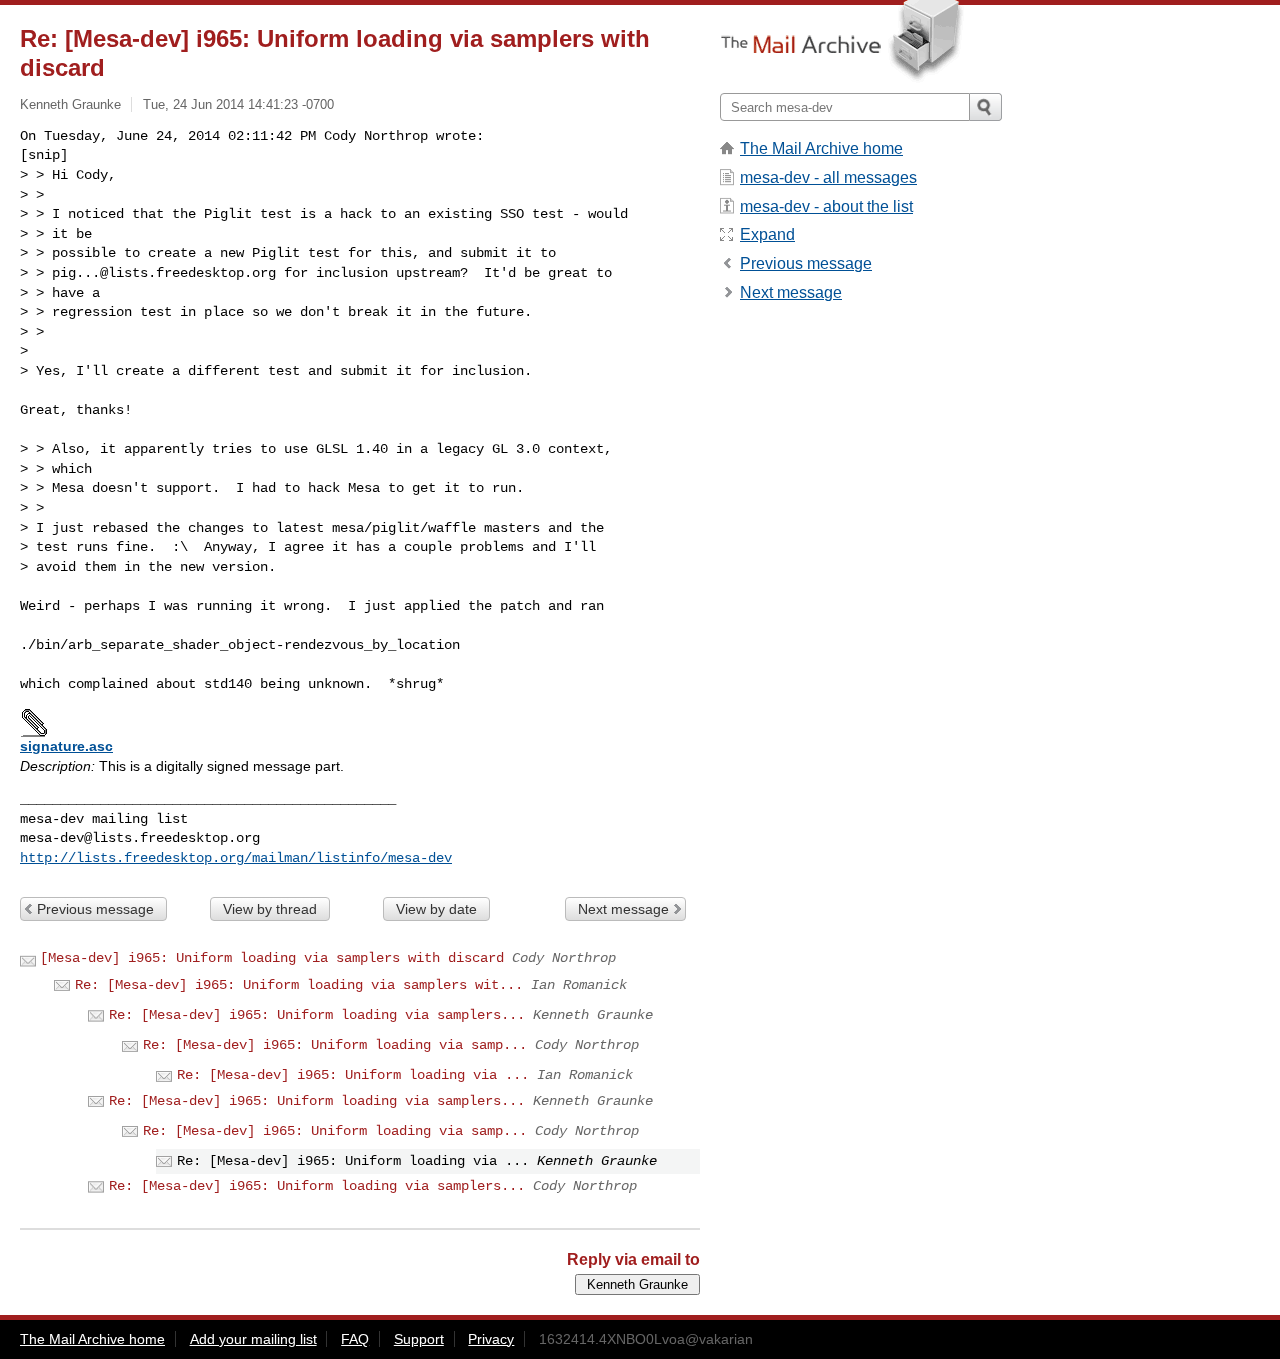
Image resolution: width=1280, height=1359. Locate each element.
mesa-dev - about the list (826, 206)
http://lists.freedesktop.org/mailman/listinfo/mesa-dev (236, 858)
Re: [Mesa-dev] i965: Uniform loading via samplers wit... (299, 985)
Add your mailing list (253, 1339)
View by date (436, 909)
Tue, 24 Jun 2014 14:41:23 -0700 (238, 104)
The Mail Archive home (821, 148)
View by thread (270, 909)
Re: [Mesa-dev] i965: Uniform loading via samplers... (317, 1015)
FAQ (355, 1339)
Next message (623, 909)
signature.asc (66, 746)
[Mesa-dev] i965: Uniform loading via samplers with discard (272, 958)
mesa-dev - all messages (828, 177)
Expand (767, 234)
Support (419, 1339)
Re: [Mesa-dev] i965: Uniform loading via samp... (335, 1045)
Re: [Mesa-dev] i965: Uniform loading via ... (353, 1075)
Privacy (491, 1339)
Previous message (95, 909)
